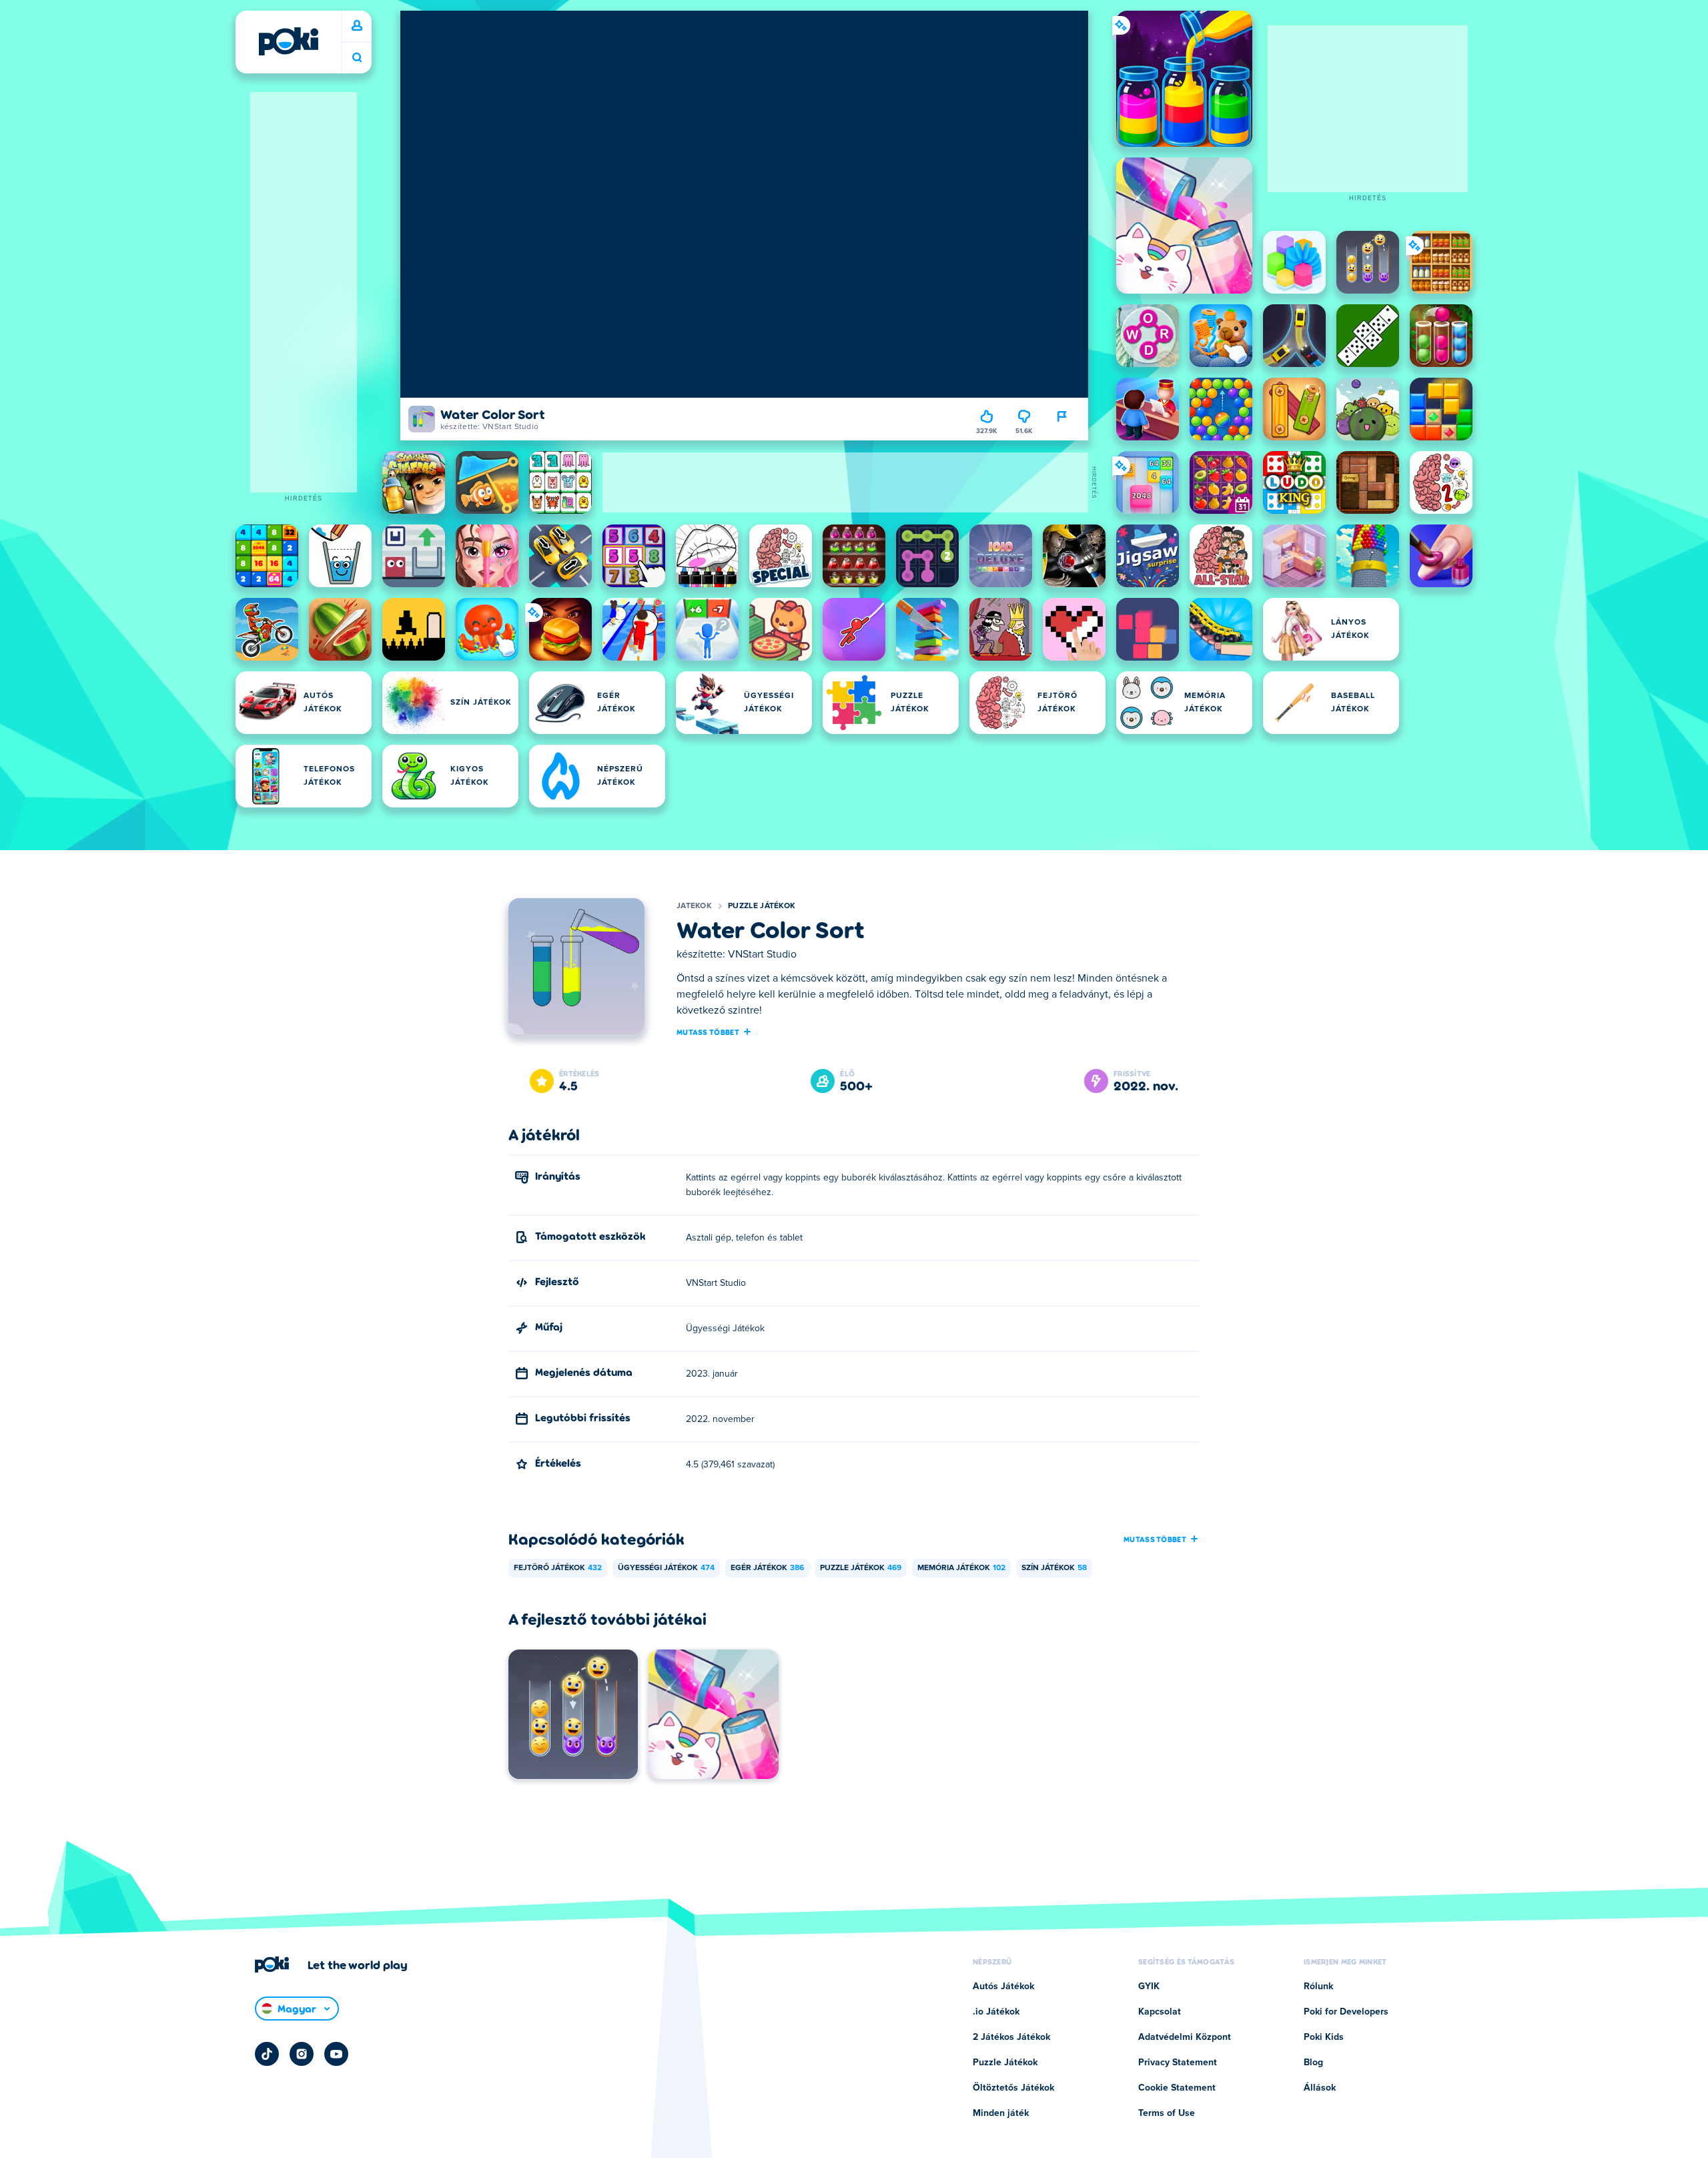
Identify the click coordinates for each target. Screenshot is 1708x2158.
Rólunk (1318, 1987)
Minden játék (1001, 2113)
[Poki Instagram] (302, 2054)
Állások (1320, 2088)
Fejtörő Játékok (558, 1568)
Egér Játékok (767, 1568)
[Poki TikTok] (267, 2054)
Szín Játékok (1054, 1568)
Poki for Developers (1346, 2012)
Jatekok (694, 906)
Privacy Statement (1178, 2063)
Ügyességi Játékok (666, 1568)
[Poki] (288, 41)
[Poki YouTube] (336, 2054)
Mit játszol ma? (357, 58)
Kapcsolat (1160, 2012)
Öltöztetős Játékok (1013, 2088)
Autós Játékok (1003, 1987)
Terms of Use (1167, 2113)
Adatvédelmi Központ (1185, 2037)
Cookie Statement (1177, 2088)
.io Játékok (996, 2012)
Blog (1313, 2063)
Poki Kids (1324, 2037)
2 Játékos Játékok (1011, 2037)
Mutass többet (708, 1032)
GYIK (1149, 1987)
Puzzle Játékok (762, 906)
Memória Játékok (961, 1568)
